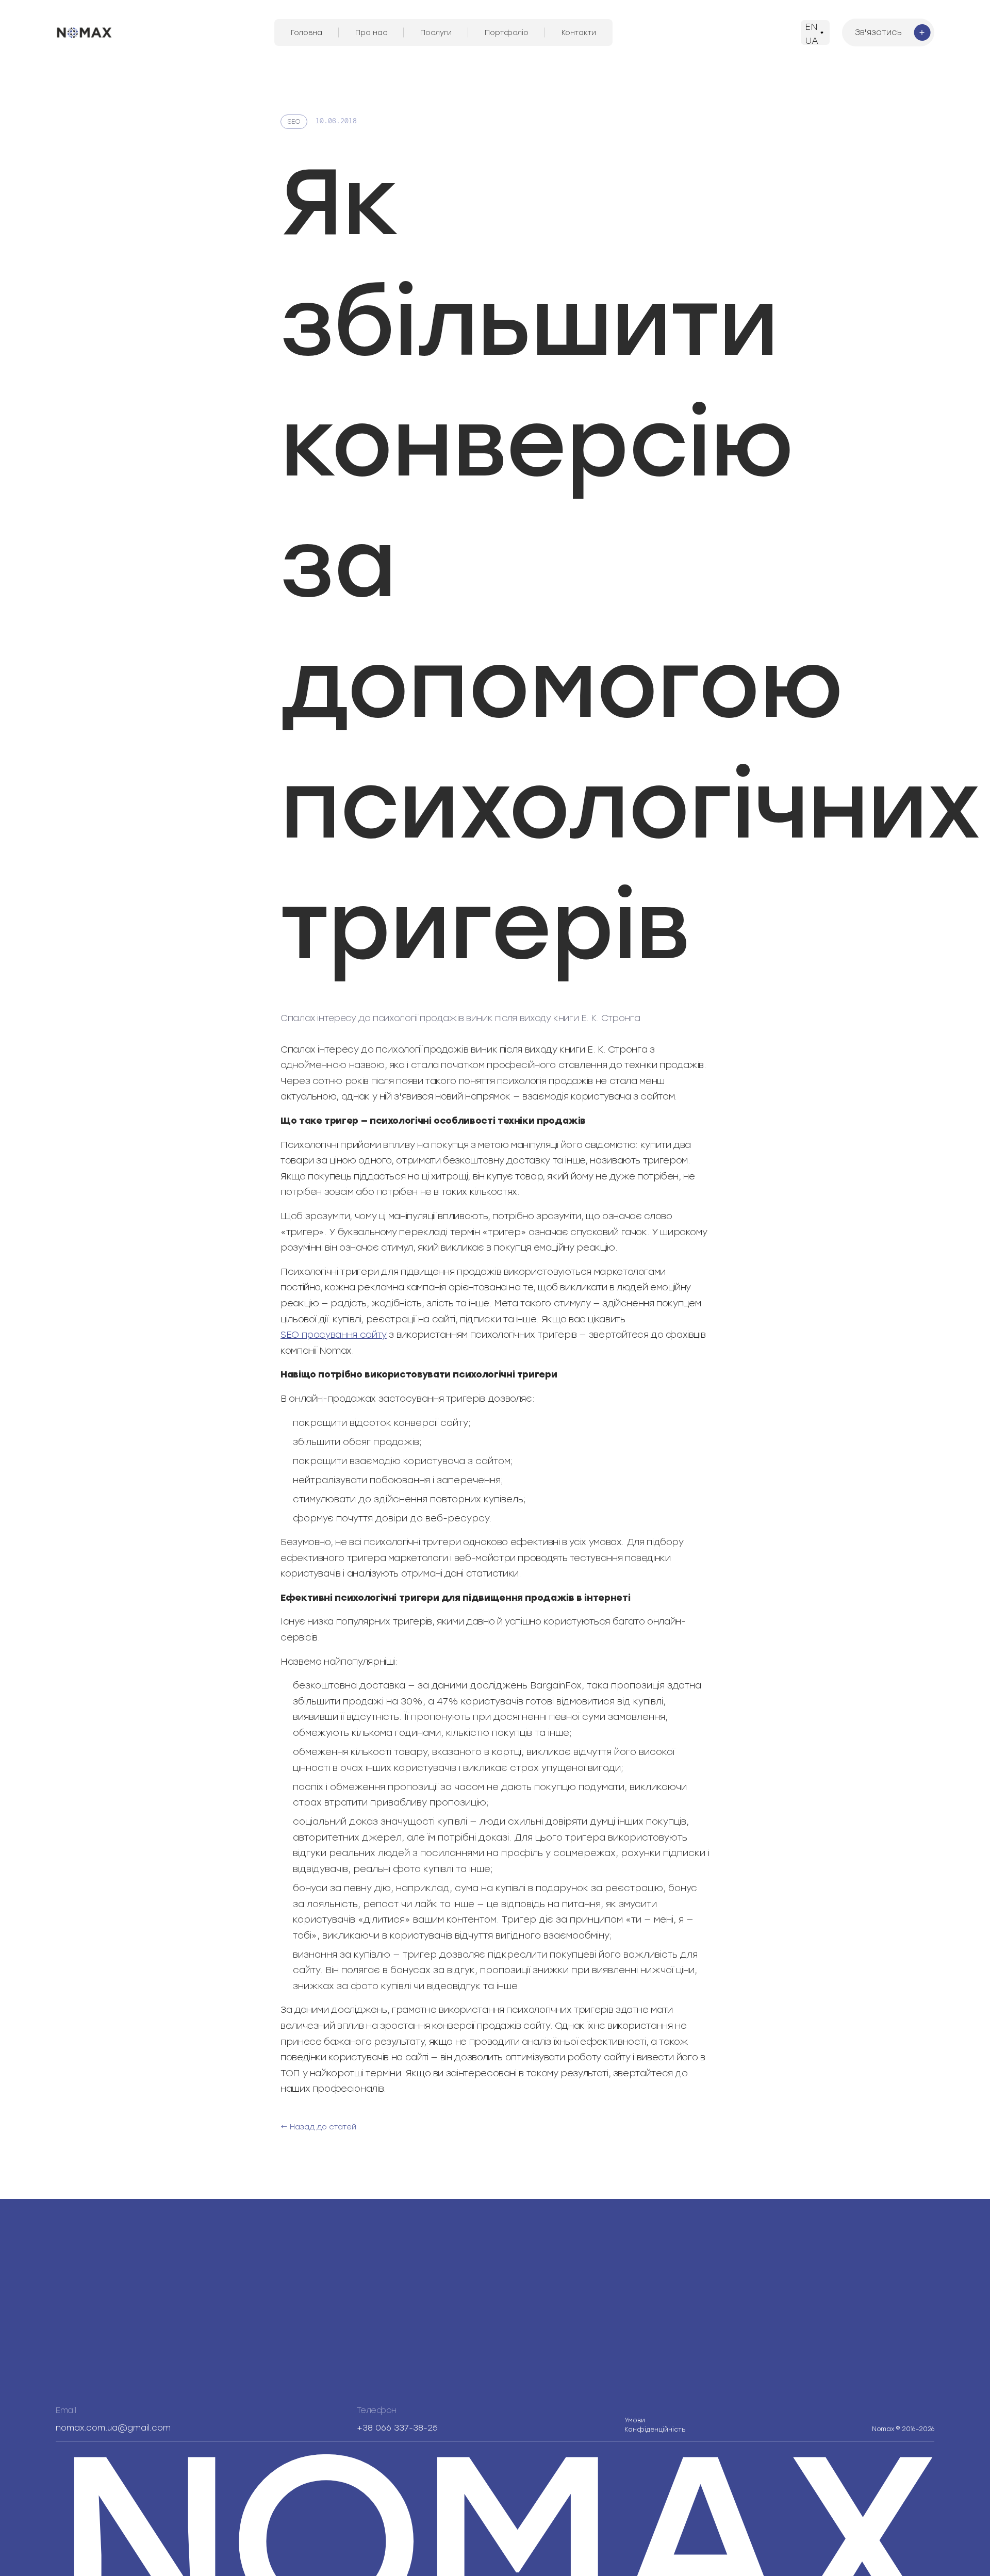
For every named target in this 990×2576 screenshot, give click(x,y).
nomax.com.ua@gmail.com (113, 2428)
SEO (294, 121)
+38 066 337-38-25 (397, 2428)
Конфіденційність (655, 2425)
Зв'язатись (878, 32)
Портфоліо (507, 33)
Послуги (436, 33)
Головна (307, 33)
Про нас (371, 33)
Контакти (579, 33)
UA (812, 41)
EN (811, 27)
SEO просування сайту (334, 1335)
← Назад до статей (318, 2127)
